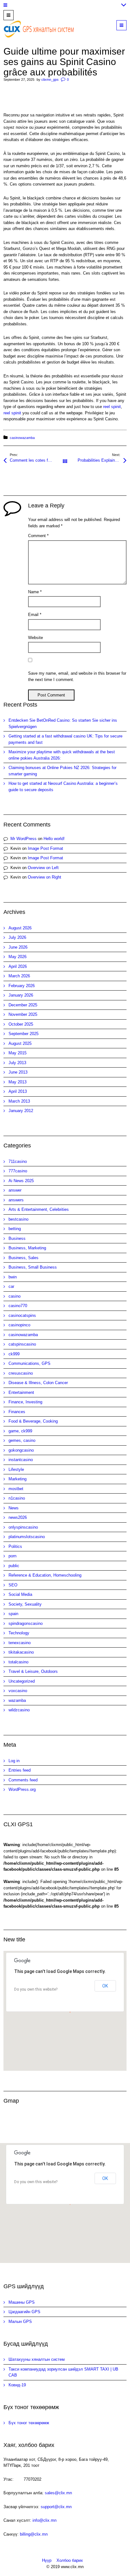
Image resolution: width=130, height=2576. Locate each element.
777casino (18, 1171)
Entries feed (20, 1770)
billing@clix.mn (34, 2534)
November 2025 (23, 1014)
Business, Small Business (33, 1267)
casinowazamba (22, 438)
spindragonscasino (26, 1623)
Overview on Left (43, 868)
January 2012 (21, 1111)
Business (17, 1238)
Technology (19, 1633)
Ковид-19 (17, 2385)
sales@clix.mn (58, 2493)
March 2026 (19, 976)
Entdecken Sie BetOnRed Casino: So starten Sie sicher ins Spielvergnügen (63, 723)
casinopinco (19, 1325)
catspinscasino (22, 1344)
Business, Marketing (27, 1248)
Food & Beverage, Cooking (33, 1421)
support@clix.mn (56, 2507)
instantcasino (21, 1460)
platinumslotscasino (27, 1537)
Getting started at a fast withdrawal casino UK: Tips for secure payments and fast (65, 739)
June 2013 (18, 1072)
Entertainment (21, 1392)
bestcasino (18, 1219)
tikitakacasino (21, 1652)
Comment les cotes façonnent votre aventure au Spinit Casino (37, 460)
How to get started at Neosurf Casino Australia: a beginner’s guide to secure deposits (63, 787)
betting (15, 1229)
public (14, 1566)
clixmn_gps (50, 80)
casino (15, 1296)
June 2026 (18, 947)
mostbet (16, 1489)
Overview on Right (44, 877)
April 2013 (18, 1091)
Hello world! (54, 839)
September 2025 (24, 1034)
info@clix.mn (44, 2520)
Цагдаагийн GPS (24, 2312)
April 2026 (18, 966)
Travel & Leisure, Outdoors (33, 1671)
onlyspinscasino (23, 1527)
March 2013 (19, 1101)
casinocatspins (22, 1315)
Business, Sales (24, 1258)
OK (105, 1986)
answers (16, 1200)
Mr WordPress (24, 839)
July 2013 (17, 1063)
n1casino (17, 1498)
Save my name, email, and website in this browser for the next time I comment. (77, 676)
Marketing (18, 1479)
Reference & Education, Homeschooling (45, 1575)
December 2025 (23, 1005)
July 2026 (17, 937)
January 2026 (21, 995)
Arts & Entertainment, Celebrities (39, 1209)
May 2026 (18, 957)
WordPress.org (22, 1789)
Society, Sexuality (25, 1604)
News (14, 1508)
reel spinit (112, 407)
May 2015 (18, 1053)
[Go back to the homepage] (40, 29)
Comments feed (23, 1780)
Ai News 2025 (21, 1181)
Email (35, 615)
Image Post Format (45, 848)
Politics (15, 1546)
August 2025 (20, 1043)
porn (12, 1556)
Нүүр (47, 2560)
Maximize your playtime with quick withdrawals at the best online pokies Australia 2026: (62, 755)
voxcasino (18, 1691)
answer (15, 1190)
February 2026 (22, 986)
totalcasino (18, 1662)
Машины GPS (22, 2302)
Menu (126, 25)
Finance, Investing (25, 1402)
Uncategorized (22, 1681)
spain (13, 1614)
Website (35, 638)
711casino (18, 1161)
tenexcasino (20, 1643)
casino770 (18, 1306)
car (11, 1286)
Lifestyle (16, 1469)
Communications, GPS (30, 1363)
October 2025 (21, 1024)
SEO (13, 1585)
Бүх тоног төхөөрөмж (29, 2423)
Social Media (20, 1594)
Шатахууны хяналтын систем (37, 2359)
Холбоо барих (70, 2560)
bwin (13, 1277)
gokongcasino (21, 1450)
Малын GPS (20, 2321)
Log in (14, 1761)
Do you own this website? (36, 1989)
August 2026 (20, 928)
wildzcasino (19, 1710)
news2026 (18, 1517)
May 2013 (18, 1082)
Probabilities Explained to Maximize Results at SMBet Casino (102, 460)
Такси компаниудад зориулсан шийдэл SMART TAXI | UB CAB (63, 2372)
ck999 (14, 1354)
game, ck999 (20, 1431)
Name (35, 592)
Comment (38, 536)
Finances (17, 1412)
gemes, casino (22, 1440)
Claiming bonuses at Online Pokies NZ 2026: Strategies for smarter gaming (62, 771)
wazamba (17, 1700)
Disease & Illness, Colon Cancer (38, 1383)
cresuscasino (21, 1373)
